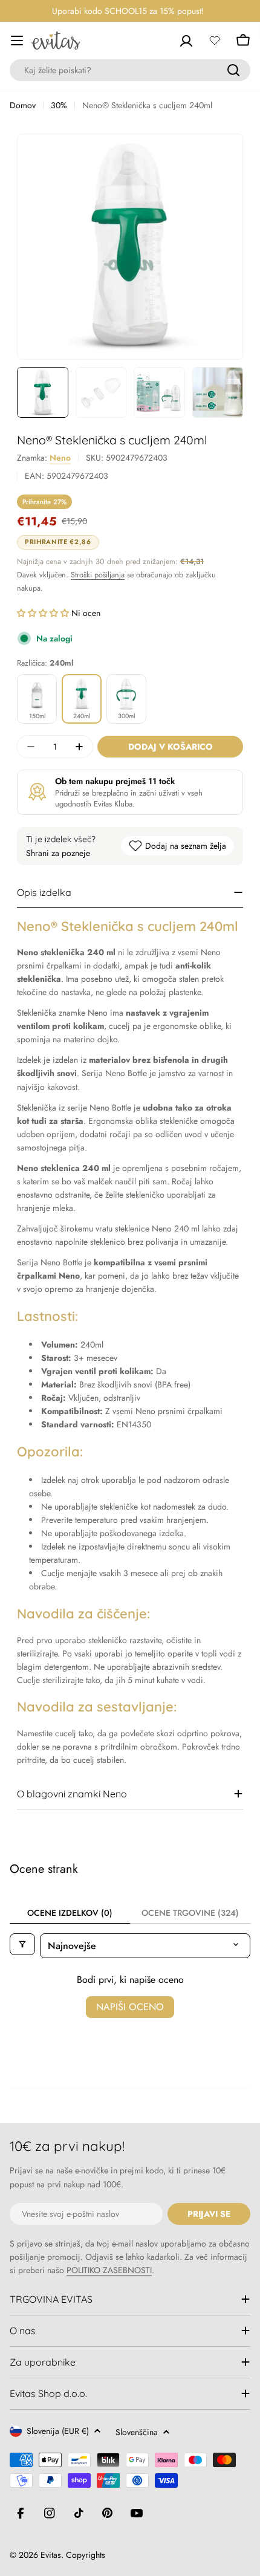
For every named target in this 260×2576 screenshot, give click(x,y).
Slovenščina (137, 2432)
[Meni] (17, 41)
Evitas (51, 2555)
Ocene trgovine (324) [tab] (190, 1913)
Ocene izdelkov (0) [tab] (70, 1913)
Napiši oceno (130, 2007)
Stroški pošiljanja (98, 575)
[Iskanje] (233, 70)
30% (59, 105)
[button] (44, 613)
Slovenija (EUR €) (58, 2431)
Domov (23, 105)
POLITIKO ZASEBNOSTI (109, 2270)
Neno (60, 458)
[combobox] (130, 70)
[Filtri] (22, 1944)
